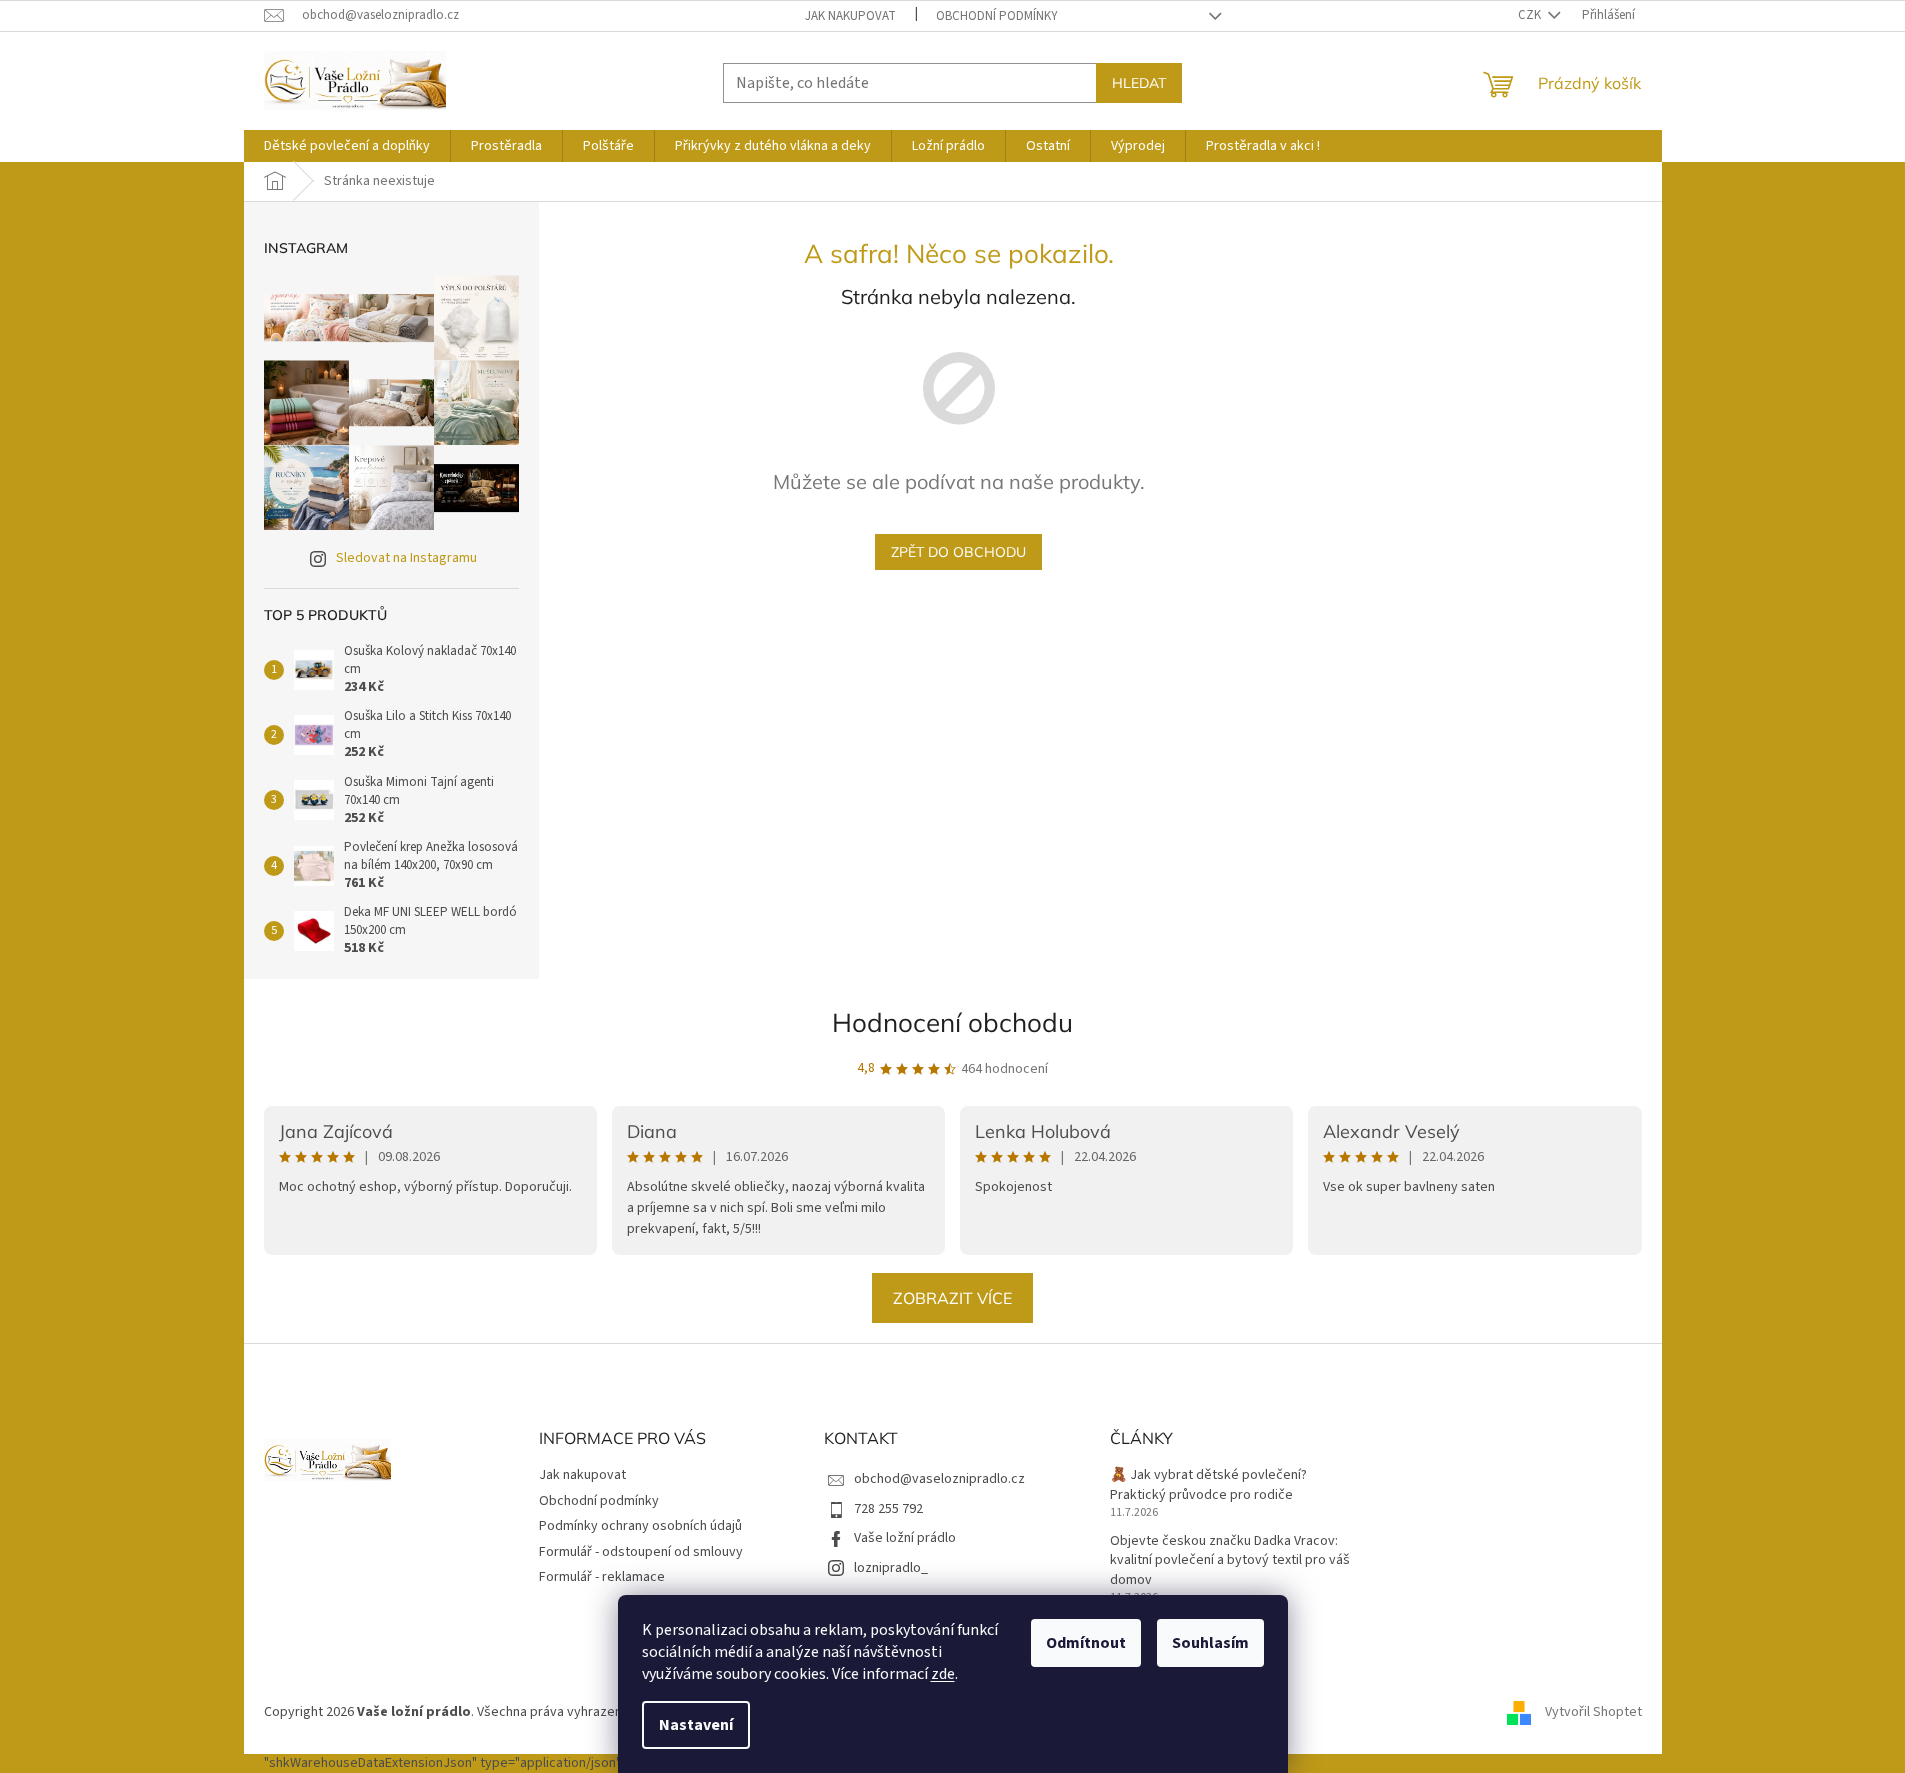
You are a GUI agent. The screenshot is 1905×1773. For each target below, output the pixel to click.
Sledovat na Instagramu (406, 558)
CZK (1531, 15)
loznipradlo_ (891, 1568)
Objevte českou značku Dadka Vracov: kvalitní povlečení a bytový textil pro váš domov (1230, 1561)
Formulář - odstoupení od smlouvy (641, 1552)
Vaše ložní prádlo (905, 1538)
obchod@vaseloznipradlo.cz (939, 1479)
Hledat (1139, 83)
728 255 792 (888, 1509)
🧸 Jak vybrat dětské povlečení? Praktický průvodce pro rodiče (1208, 1485)
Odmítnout (1086, 1643)
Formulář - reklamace (602, 1577)
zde (943, 1674)
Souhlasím (1210, 1643)
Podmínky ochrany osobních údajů (640, 1526)
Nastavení (696, 1725)
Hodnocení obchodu (952, 1022)
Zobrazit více (952, 1298)
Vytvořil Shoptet (1593, 1712)
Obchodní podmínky (997, 16)
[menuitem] (347, 146)
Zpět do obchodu (958, 552)
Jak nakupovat (850, 16)
